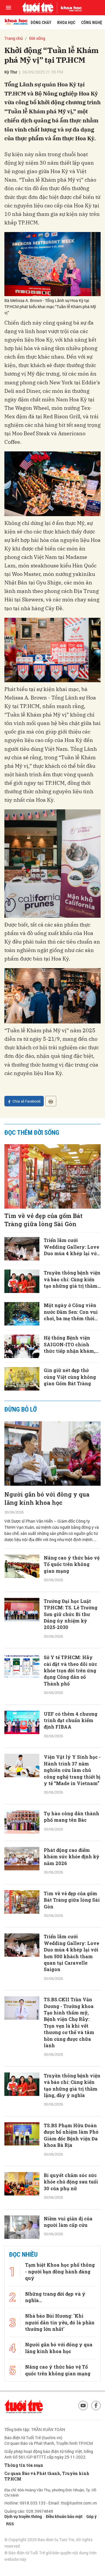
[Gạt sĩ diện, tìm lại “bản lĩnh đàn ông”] (22, 2264)
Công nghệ (92, 23)
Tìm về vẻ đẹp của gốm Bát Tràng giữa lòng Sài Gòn (43, 1220)
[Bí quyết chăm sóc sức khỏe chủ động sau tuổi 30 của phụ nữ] (22, 2184)
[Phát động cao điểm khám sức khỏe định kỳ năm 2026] (22, 1859)
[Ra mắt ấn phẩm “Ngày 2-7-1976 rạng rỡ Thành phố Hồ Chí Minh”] (22, 2300)
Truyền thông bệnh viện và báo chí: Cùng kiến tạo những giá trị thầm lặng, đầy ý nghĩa (72, 1279)
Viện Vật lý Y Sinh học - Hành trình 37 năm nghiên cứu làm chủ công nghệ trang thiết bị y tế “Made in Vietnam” (72, 1770)
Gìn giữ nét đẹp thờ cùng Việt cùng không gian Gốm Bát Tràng (70, 1377)
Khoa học (66, 23)
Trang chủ (14, 38)
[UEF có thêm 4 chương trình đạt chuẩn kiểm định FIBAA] (22, 1722)
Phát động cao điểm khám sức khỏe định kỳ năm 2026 (71, 1857)
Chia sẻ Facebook (27, 1101)
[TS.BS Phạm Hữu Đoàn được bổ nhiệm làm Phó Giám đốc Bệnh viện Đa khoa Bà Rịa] (22, 2134)
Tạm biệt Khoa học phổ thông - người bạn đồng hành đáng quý (60, 2528)
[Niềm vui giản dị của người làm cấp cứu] (22, 2227)
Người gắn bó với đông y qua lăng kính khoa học (47, 1498)
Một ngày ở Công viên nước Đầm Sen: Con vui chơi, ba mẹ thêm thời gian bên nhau (71, 1312)
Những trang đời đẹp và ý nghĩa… (55, 2554)
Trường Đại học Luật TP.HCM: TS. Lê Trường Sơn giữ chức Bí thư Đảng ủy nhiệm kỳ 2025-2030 (71, 1614)
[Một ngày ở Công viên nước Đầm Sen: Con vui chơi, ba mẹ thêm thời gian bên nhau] (22, 1314)
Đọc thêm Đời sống (32, 1133)
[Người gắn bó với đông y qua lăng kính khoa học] (52, 1454)
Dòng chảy (41, 23)
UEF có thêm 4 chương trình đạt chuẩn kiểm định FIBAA (71, 1720)
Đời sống (37, 38)
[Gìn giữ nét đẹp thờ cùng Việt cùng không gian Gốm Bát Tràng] (22, 1379)
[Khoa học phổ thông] (69, 8)
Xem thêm (53, 2490)
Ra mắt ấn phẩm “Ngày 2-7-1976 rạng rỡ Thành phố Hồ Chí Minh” (71, 2298)
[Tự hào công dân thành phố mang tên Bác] (22, 1822)
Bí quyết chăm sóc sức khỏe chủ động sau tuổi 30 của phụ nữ (71, 2182)
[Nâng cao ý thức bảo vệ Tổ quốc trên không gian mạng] (22, 1566)
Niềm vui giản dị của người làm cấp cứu (68, 2222)
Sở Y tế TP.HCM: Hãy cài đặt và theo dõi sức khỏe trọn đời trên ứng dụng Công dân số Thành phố (70, 1670)
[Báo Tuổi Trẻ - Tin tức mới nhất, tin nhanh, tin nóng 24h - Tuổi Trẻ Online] (38, 8)
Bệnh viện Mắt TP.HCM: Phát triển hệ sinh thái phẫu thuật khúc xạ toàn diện (72, 2458)
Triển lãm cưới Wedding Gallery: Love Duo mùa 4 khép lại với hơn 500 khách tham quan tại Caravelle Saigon (71, 1247)
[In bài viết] (51, 1101)
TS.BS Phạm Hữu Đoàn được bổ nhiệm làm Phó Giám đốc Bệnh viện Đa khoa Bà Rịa (71, 2135)
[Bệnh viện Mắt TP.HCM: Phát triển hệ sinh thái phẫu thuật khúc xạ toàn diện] (22, 2456)
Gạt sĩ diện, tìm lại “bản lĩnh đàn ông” (71, 2258)
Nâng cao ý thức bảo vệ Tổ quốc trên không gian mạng (72, 1564)
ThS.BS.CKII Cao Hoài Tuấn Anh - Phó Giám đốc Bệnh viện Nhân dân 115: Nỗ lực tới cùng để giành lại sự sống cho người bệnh (72, 2351)
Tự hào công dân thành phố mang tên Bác (71, 1817)
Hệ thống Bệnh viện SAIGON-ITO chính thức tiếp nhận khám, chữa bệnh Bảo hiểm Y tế (70, 1344)
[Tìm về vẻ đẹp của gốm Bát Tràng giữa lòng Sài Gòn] (52, 1176)
